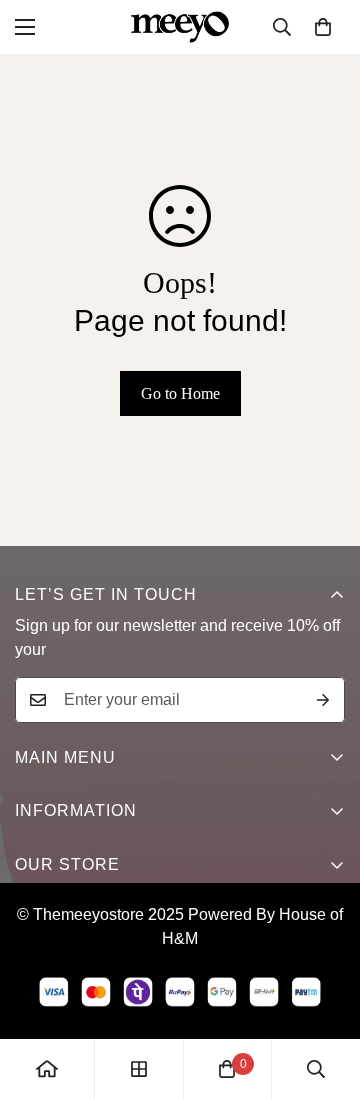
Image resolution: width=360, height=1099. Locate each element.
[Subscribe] (323, 700)
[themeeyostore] (180, 27)
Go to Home (180, 393)
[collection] (139, 1069)
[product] (47, 1069)
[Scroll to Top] (324, 993)
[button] (323, 27)
